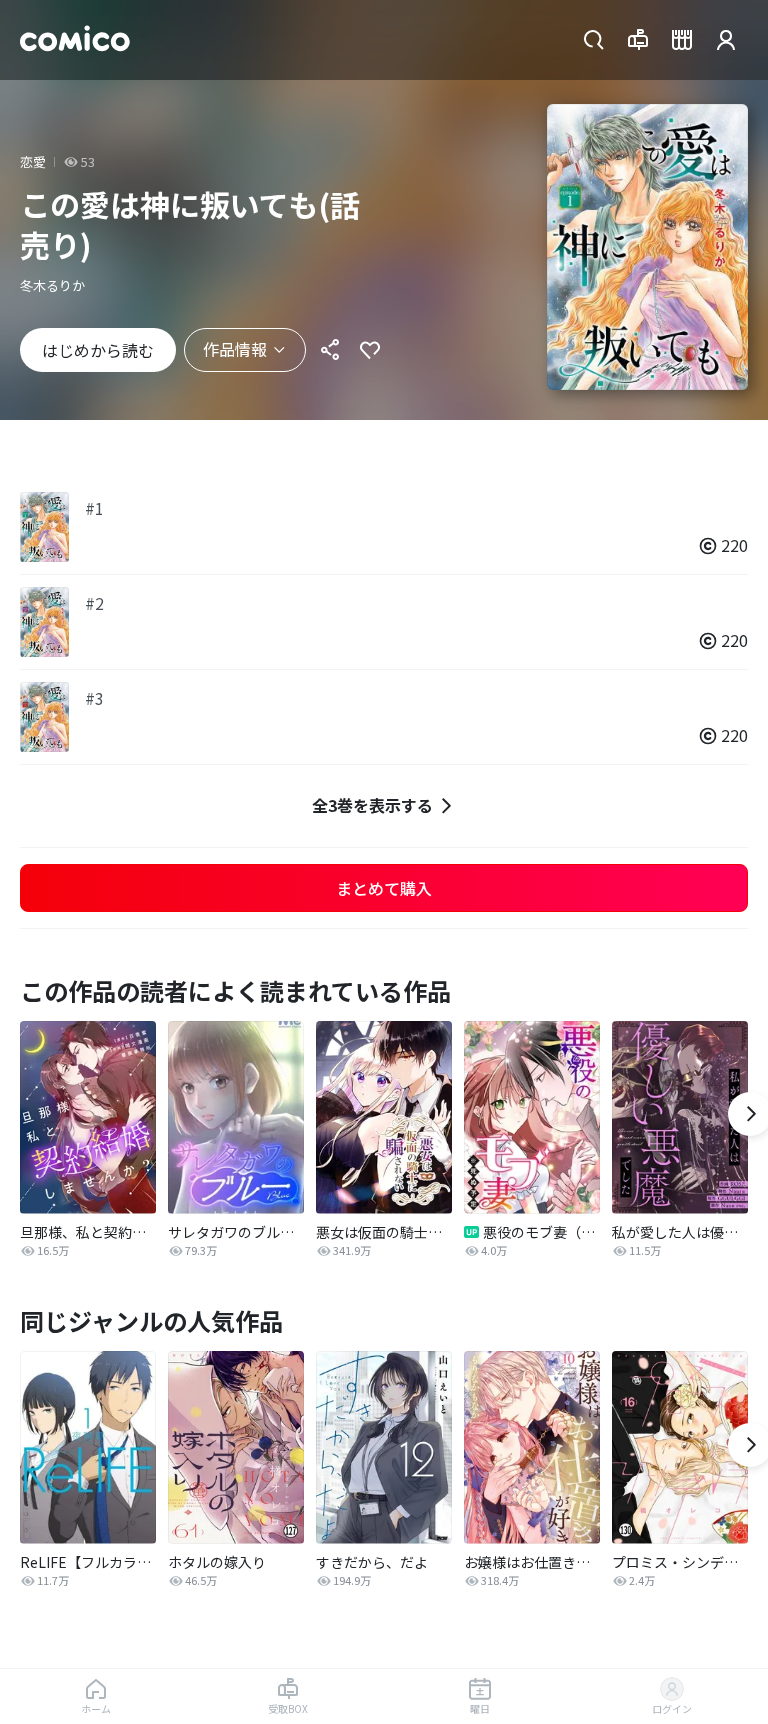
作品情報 (235, 349)
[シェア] (330, 350)
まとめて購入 (384, 888)
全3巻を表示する (372, 805)
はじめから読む (98, 350)
